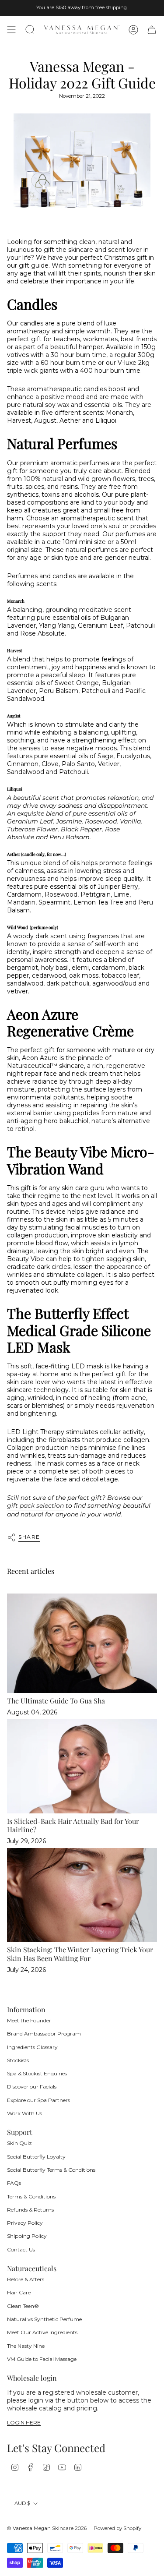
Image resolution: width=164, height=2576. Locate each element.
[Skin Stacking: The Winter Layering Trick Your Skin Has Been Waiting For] (82, 1895)
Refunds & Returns (30, 2210)
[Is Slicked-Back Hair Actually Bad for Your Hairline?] (82, 1766)
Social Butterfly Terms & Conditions (51, 2170)
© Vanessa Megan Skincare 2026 (47, 2528)
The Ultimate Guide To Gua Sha (56, 1701)
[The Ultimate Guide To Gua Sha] (82, 1643)
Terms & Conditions (31, 2196)
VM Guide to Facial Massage (42, 2359)
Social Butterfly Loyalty (36, 2157)
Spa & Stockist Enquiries (37, 2073)
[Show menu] (11, 30)
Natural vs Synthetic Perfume (44, 2319)
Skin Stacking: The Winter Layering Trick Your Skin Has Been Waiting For (80, 1954)
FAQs (14, 2183)
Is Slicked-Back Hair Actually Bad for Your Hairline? (73, 1825)
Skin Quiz (19, 2143)
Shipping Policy (27, 2236)
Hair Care (19, 2292)
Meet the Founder (29, 2020)
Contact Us (21, 2249)
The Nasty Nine (26, 2346)
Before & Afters (26, 2279)
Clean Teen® (23, 2306)
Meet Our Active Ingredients (42, 2332)
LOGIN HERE (24, 2423)
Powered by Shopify (117, 2528)
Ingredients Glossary (32, 2047)
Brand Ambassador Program (44, 2034)
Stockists (18, 2060)
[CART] (152, 30)
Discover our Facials (32, 2087)
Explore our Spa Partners (38, 2100)
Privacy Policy (25, 2223)
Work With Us (24, 2113)
